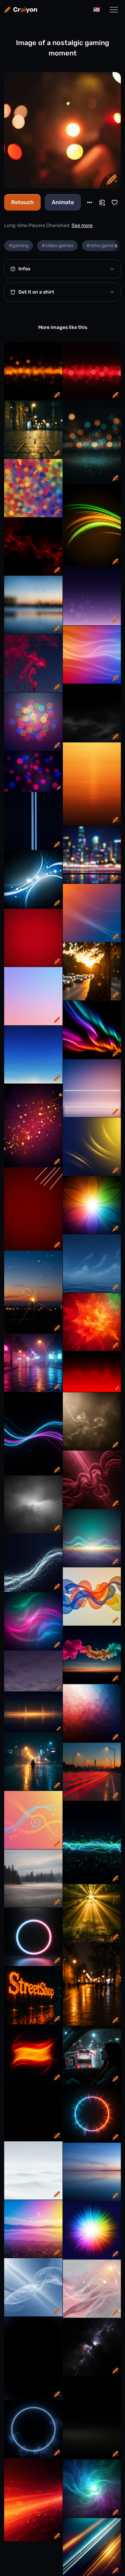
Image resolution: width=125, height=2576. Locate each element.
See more (82, 225)
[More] (90, 202)
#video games (57, 246)
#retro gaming (102, 246)
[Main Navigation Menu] (114, 10)
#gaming (19, 246)
